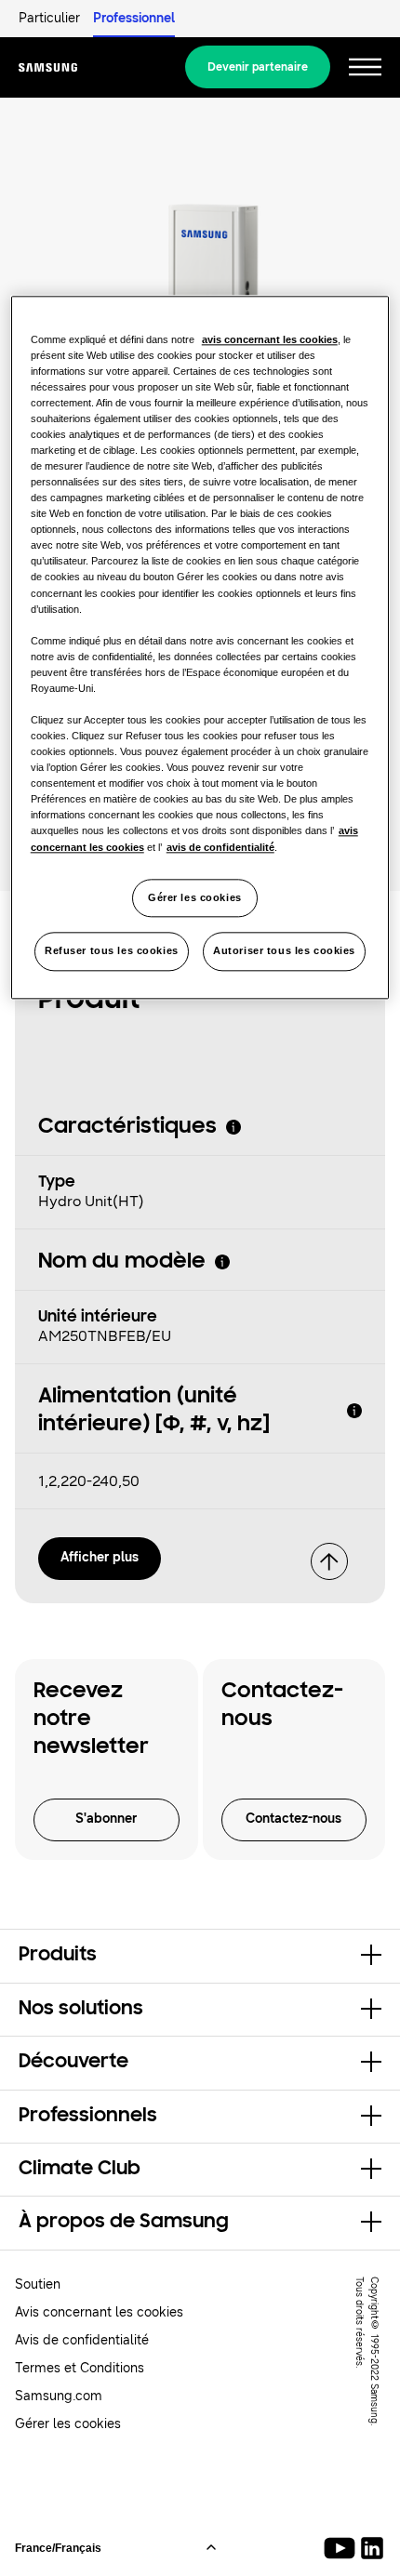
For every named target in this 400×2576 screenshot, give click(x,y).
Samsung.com (59, 2396)
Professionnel (134, 18)
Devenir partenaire (258, 67)
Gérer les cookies (195, 897)
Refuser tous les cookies (112, 951)
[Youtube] (343, 2548)
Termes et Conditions (80, 2368)
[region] (200, 648)
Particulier (49, 18)
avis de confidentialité (220, 847)
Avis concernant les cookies (99, 2312)
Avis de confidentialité (82, 2340)
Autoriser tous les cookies (284, 951)
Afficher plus (100, 1557)
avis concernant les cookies (270, 339)
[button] (200, 1956)
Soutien (38, 2284)
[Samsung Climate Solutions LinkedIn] (372, 2548)
